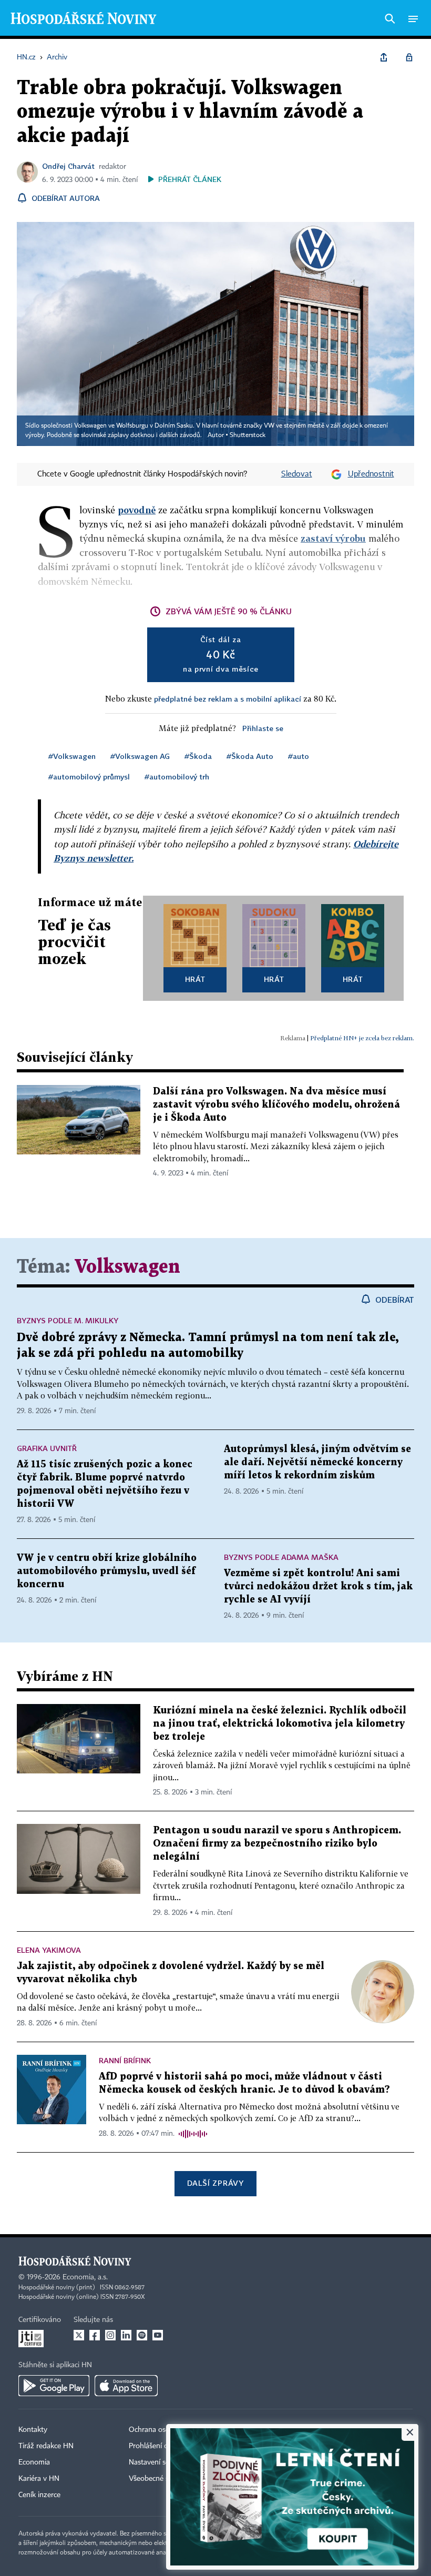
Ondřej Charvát (68, 166)
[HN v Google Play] (54, 2386)
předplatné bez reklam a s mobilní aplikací (228, 699)
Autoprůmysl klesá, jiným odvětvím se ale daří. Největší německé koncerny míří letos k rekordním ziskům (317, 1462)
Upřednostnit (371, 474)
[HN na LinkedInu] (126, 2335)
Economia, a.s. (85, 2277)
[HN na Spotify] (142, 2335)
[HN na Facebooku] (95, 2335)
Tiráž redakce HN (46, 2446)
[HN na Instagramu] (110, 2335)
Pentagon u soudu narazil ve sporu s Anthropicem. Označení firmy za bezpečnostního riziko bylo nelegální (277, 1844)
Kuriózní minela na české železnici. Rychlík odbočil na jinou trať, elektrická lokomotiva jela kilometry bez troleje (280, 1724)
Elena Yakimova (49, 1950)
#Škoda (198, 756)
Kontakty (33, 2430)
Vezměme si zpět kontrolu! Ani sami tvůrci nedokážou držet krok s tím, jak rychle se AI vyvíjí (318, 1586)
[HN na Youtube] (158, 2335)
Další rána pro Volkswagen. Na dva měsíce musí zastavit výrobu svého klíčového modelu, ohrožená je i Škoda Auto (276, 1105)
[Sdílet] (384, 57)
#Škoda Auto (250, 756)
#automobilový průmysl (89, 777)
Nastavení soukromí (161, 2462)
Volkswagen (127, 1267)
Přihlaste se (263, 728)
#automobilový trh (177, 777)
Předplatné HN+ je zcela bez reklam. (362, 1038)
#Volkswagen (72, 756)
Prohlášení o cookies (161, 2446)
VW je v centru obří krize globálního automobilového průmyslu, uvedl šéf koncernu (107, 1571)
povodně (137, 510)
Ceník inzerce (39, 2495)
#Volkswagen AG (140, 756)
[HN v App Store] (126, 2386)
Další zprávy (215, 2183)
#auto (299, 756)
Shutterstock (248, 435)
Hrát (195, 979)
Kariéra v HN (39, 2479)
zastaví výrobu (333, 538)
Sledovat (297, 474)
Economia (34, 2462)
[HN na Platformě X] (79, 2335)
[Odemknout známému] (409, 57)
